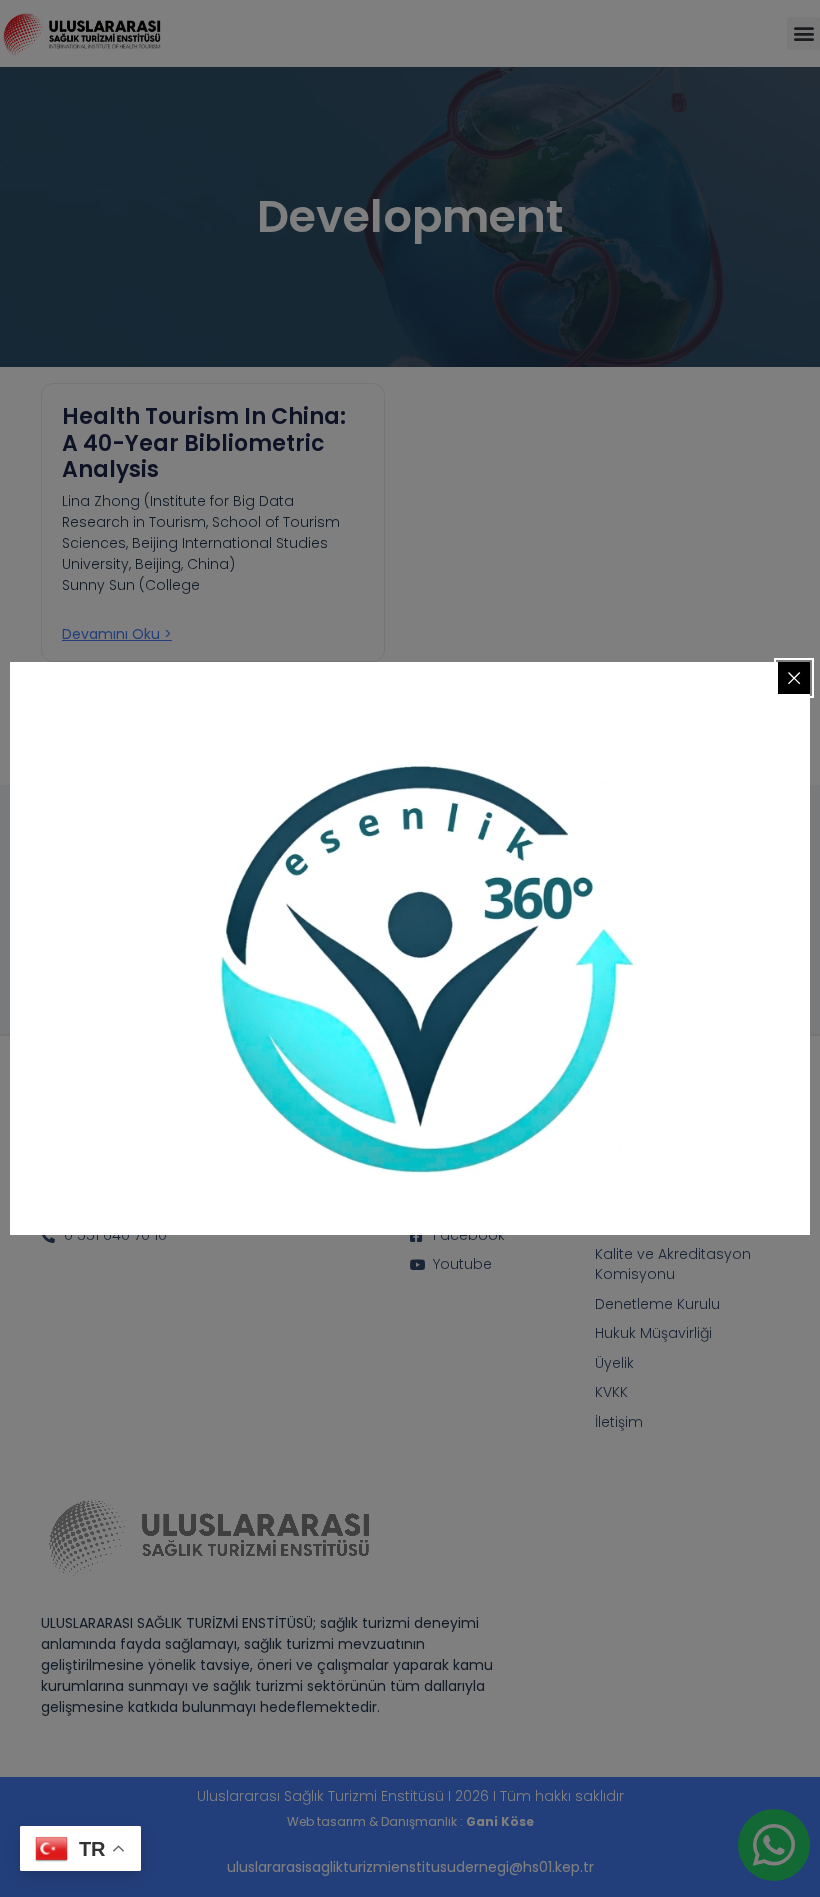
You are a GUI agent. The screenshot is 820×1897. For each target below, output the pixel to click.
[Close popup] (794, 678)
